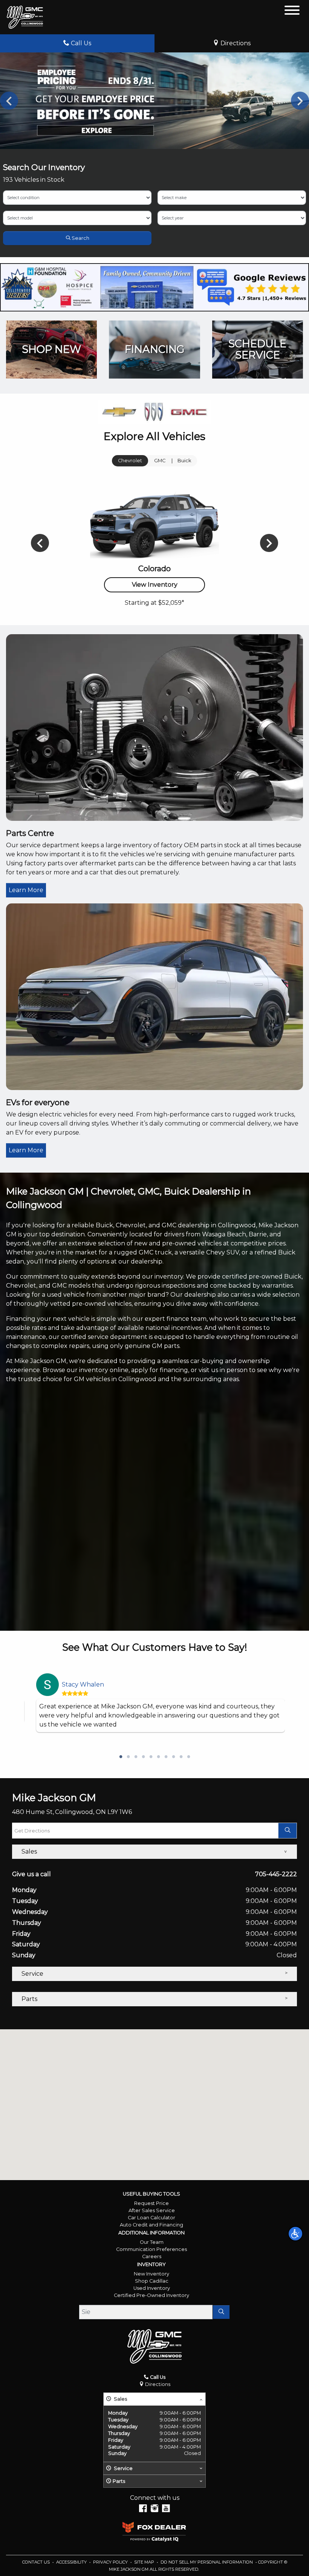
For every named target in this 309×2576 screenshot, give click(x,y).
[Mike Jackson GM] (25, 17)
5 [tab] (151, 1757)
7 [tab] (166, 1757)
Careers (152, 2256)
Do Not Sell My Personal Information (207, 2562)
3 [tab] (136, 1757)
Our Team (152, 2242)
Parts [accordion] (29, 1999)
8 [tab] (173, 1757)
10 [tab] (188, 1757)
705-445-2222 (276, 1874)
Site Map (145, 2562)
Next (300, 101)
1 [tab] (121, 1757)
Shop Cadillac (152, 2281)
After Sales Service (152, 2210)
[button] (295, 2234)
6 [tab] (158, 1757)
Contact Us (37, 2562)
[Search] (221, 2312)
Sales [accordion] (29, 1851)
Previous (9, 101)
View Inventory (155, 585)
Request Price (151, 2203)
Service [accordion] (32, 1974)
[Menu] (292, 11)
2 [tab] (128, 1757)
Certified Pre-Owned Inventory (151, 2295)
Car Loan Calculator (151, 2218)
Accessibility (72, 2562)
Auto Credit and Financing (151, 2225)
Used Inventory (152, 2288)
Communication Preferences (151, 2249)
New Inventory (151, 2274)
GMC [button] (160, 461)
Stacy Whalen (83, 1684)
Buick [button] (184, 461)
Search (80, 238)
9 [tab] (181, 1757)
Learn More (26, 890)
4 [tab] (143, 1757)
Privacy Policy (111, 2562)
